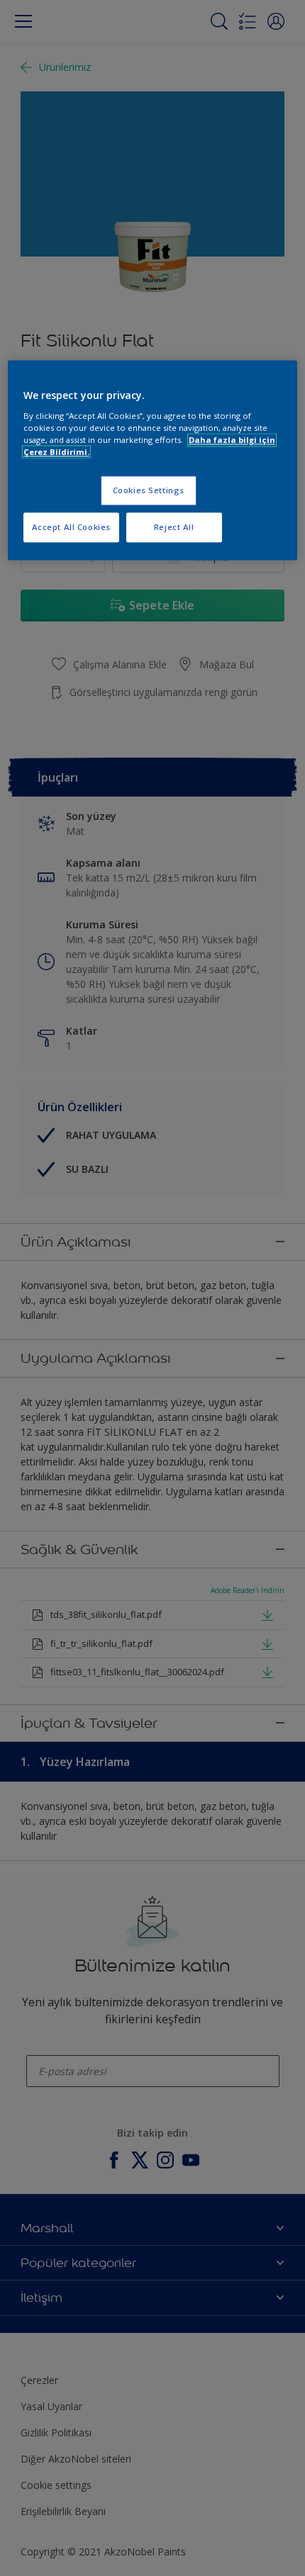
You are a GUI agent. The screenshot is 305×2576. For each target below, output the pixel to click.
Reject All (174, 527)
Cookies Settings (149, 490)
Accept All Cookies (71, 527)
